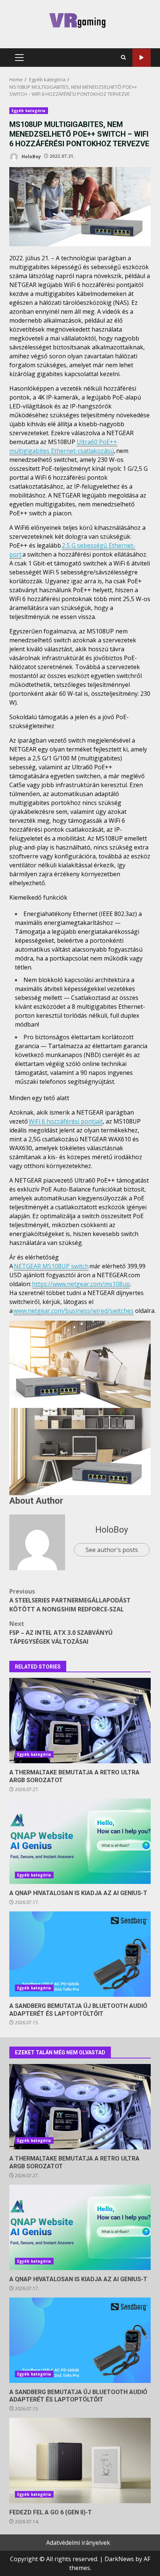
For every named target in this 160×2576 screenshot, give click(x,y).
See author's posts (112, 1550)
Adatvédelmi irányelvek (78, 2543)
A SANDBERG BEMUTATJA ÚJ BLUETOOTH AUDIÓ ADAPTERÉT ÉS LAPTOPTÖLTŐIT (80, 1954)
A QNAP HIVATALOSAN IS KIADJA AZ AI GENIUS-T (80, 1841)
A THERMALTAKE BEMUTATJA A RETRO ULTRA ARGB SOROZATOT (80, 1721)
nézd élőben (142, 58)
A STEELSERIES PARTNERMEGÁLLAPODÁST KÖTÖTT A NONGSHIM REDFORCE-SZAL (70, 1600)
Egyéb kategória (29, 111)
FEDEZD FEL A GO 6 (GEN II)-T (80, 2461)
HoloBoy (31, 156)
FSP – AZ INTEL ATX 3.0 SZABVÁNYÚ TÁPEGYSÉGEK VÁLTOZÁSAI (61, 1633)
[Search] (123, 58)
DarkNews (119, 2559)
